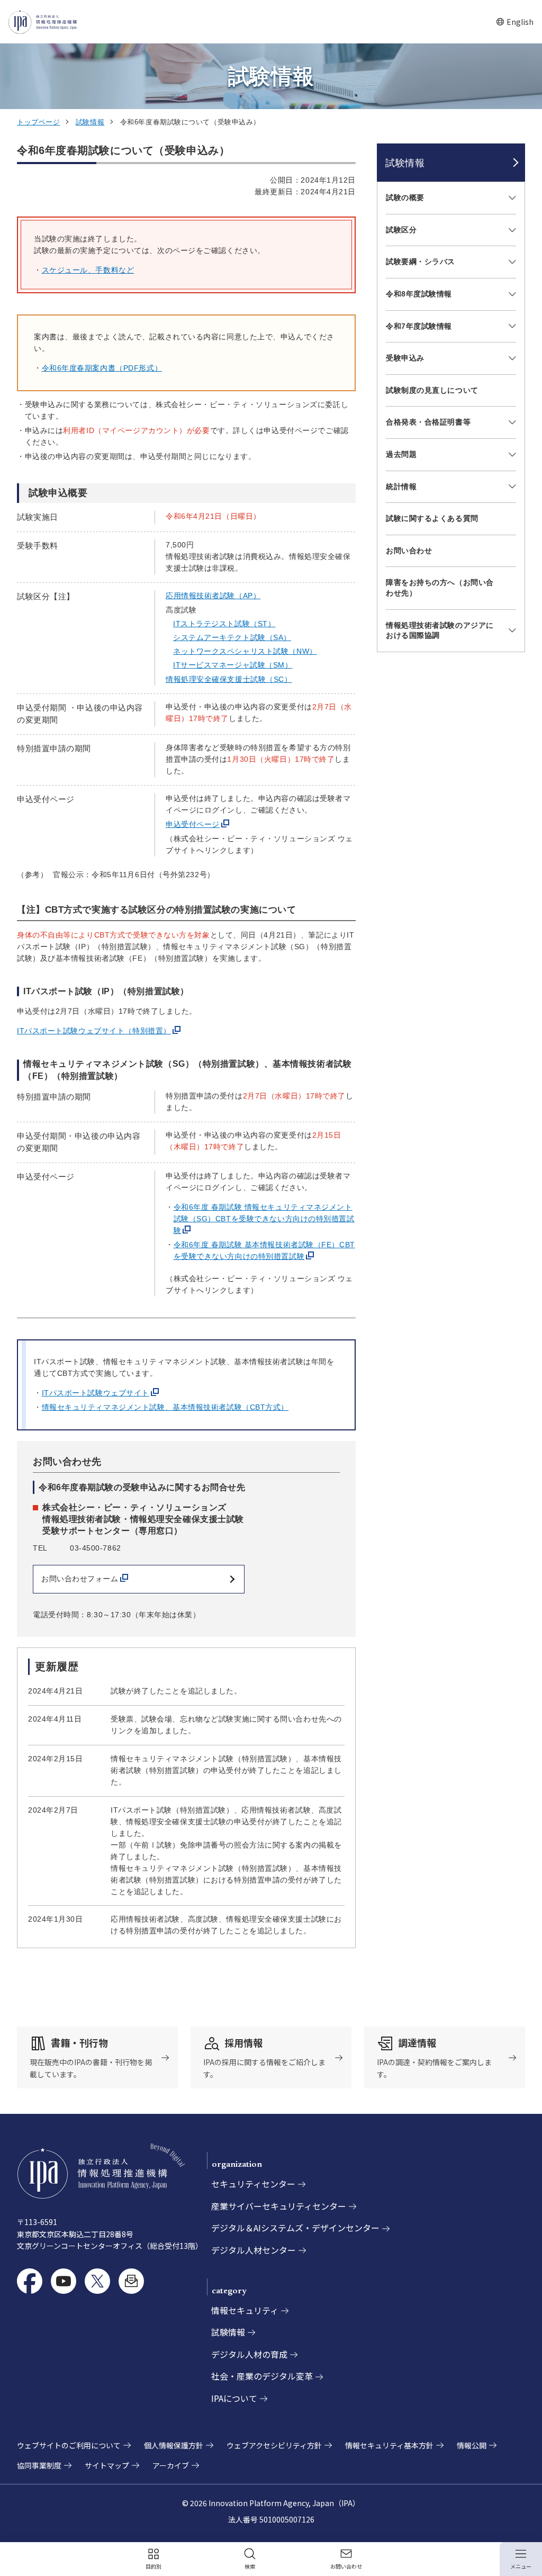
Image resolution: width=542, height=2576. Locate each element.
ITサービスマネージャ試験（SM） (233, 665)
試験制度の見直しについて (432, 390)
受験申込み (405, 358)
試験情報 (90, 122)
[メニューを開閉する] (511, 198)
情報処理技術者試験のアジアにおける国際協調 (440, 631)
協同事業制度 (39, 2465)
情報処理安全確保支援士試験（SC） (229, 679)
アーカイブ (171, 2465)
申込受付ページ (193, 824)
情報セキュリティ (245, 2310)
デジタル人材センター (254, 2250)
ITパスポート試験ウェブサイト (96, 1393)
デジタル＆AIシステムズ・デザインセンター (295, 2228)
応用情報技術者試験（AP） (213, 596)
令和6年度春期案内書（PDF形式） (102, 368)
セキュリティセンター (253, 2184)
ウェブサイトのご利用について (69, 2445)
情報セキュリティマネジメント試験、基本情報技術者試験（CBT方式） (165, 1407)
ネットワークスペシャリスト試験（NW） (245, 651)
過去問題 (401, 454)
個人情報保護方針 (174, 2445)
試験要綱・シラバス (421, 262)
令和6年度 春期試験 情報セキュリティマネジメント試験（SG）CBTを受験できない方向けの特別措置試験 (264, 1219)
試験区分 (401, 230)
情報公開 (472, 2445)
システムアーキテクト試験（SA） (232, 637)
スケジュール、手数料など (88, 270)
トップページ (38, 122)
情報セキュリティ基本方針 (389, 2445)
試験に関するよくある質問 (432, 518)
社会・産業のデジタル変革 (262, 2376)
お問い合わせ (409, 551)
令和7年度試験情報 (419, 326)
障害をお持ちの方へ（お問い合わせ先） (440, 588)
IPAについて (234, 2398)
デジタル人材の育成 (249, 2354)
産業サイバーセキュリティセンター (279, 2206)
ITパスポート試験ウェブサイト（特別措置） (94, 1031)
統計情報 (401, 487)
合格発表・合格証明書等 (428, 422)
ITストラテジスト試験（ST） (224, 624)
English (515, 22)
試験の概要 (405, 197)
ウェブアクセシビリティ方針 (274, 2445)
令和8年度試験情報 (419, 294)
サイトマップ (107, 2465)
